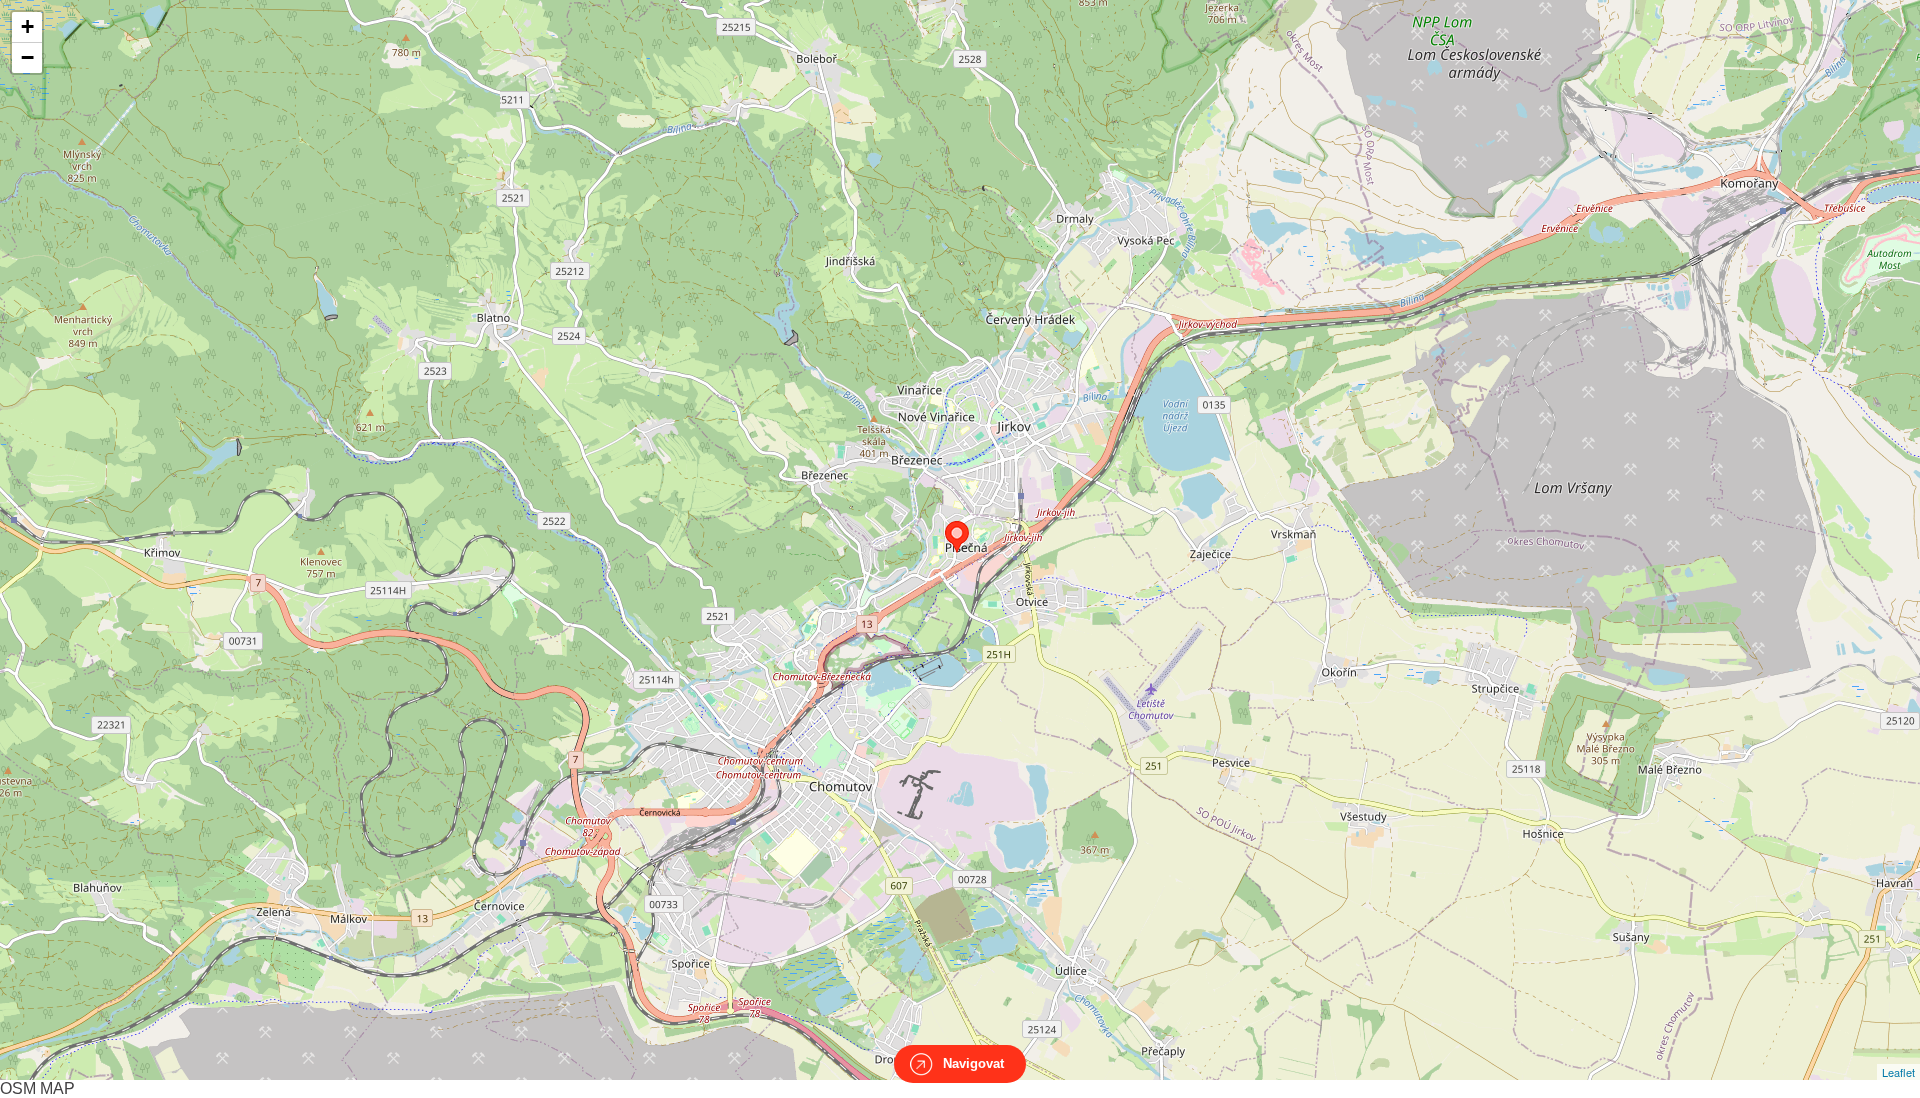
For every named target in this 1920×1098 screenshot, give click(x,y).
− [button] (27, 57)
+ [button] (27, 26)
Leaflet (1898, 1072)
